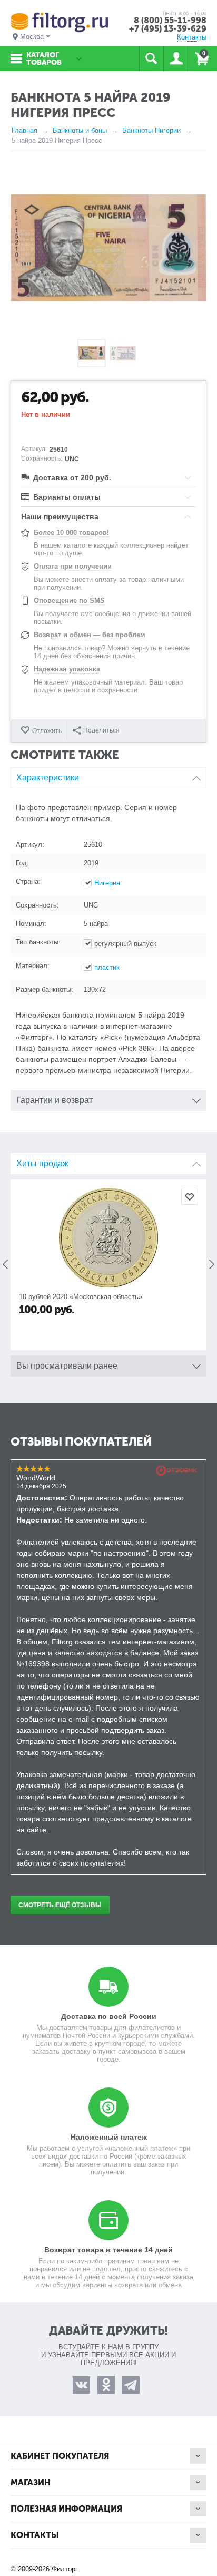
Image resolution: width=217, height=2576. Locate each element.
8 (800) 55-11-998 (170, 20)
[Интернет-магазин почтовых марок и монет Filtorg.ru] (60, 22)
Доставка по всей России (109, 2016)
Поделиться (101, 730)
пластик (107, 967)
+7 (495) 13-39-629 (168, 29)
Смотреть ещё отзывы (60, 1905)
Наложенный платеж (109, 2137)
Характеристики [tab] (48, 778)
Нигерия (107, 883)
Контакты (192, 37)
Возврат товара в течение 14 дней (108, 2250)
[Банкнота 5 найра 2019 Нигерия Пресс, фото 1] (108, 248)
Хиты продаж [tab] (42, 1163)
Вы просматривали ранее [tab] (67, 1366)
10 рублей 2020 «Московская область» (81, 1297)
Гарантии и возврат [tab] (55, 1100)
